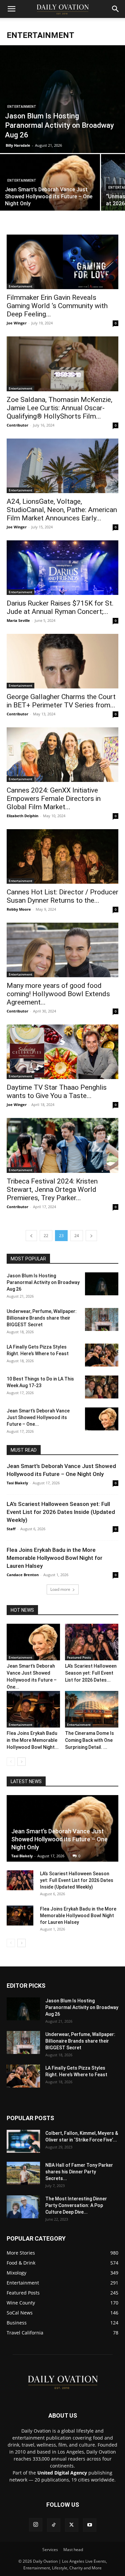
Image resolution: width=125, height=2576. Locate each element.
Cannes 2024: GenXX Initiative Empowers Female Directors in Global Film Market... (54, 799)
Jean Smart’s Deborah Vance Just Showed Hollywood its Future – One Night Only (59, 1839)
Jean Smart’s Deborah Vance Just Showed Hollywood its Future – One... (38, 1417)
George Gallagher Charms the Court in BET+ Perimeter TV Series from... (61, 701)
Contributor (17, 425)
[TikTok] (54, 2525)
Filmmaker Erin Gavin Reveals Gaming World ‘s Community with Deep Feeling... (57, 306)
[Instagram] (36, 2525)
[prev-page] (31, 1236)
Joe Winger (17, 323)
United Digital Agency (62, 2473)
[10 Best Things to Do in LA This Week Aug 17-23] (102, 1387)
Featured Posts (79, 1657)
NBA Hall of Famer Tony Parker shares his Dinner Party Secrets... (79, 2172)
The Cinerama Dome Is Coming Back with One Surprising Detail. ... (89, 1740)
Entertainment (22, 107)
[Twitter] (72, 2525)
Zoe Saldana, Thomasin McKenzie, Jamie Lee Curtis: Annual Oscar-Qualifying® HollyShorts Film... (59, 408)
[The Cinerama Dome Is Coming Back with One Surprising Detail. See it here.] (92, 1709)
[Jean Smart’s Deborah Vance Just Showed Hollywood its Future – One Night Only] (50, 191)
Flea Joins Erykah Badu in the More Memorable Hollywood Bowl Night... (33, 1740)
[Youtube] (90, 2525)
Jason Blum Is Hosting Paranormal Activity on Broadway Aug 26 (43, 1282)
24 (77, 1236)
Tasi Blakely (17, 1483)
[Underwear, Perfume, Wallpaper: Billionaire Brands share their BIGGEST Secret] (102, 1319)
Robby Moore (19, 909)
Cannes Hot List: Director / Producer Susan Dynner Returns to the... (62, 896)
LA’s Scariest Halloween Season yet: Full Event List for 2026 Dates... (91, 1673)
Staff (11, 1529)
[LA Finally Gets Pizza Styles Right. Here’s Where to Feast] (102, 1355)
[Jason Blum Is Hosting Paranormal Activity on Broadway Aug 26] (62, 99)
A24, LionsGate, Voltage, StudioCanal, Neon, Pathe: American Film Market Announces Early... (62, 510)
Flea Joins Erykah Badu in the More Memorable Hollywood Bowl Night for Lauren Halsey (54, 1558)
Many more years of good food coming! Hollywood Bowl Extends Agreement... (58, 994)
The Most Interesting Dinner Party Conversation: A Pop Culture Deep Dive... (76, 2205)
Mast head (73, 2550)
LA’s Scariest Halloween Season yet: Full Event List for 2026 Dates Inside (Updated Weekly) (61, 1512)
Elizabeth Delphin (22, 816)
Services (50, 2550)
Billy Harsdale (18, 145)
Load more (60, 1589)
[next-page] (91, 1236)
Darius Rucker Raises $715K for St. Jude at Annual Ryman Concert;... (60, 607)
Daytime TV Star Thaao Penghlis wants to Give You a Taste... (57, 1092)
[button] (11, 9)
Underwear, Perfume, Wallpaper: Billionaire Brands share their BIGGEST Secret (42, 1318)
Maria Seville (18, 620)
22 (46, 1236)
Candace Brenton (23, 1575)
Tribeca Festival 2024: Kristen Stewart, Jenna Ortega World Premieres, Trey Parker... (52, 1190)
